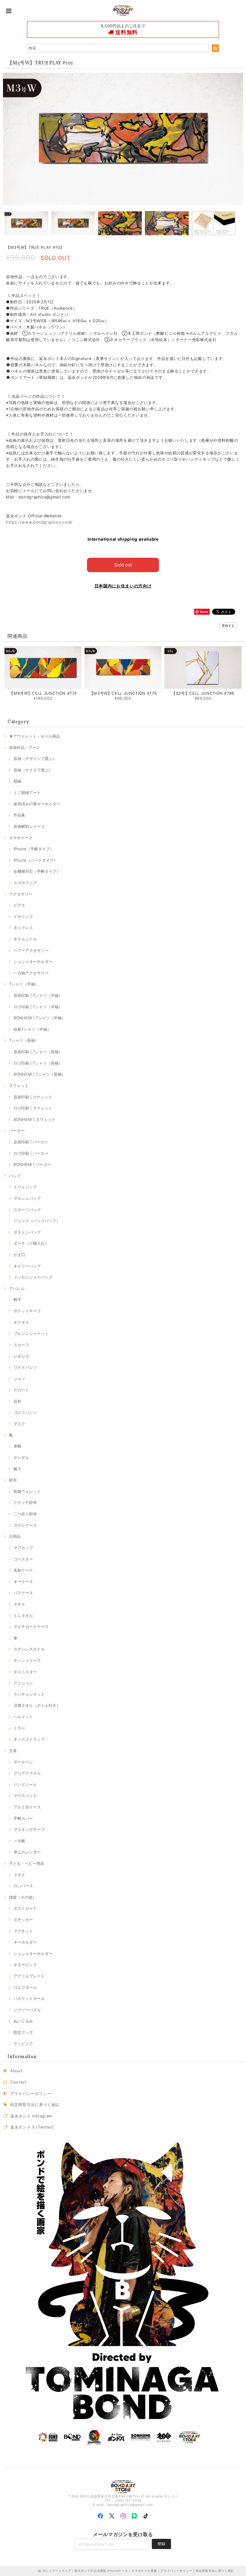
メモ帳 (19, 1841)
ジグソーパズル (27, 2010)
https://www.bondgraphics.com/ (39, 522)
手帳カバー (23, 1818)
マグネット (23, 1931)
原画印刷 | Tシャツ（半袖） (38, 995)
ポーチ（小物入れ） (31, 1243)
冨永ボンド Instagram (31, 2116)
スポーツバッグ (27, 1210)
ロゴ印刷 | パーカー (31, 1153)
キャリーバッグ (27, 1266)
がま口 (19, 1255)
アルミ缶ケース (27, 1807)
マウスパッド (25, 1796)
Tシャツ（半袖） (24, 984)
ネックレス (23, 928)
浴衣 (17, 1401)
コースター (23, 1559)
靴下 (17, 1469)
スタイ (19, 1875)
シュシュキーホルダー (33, 961)
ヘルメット (23, 1717)
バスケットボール (29, 1998)
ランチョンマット (29, 1694)
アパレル (17, 1288)
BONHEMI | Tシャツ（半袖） (39, 1018)
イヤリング (23, 917)
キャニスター (25, 1672)
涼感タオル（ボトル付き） (37, 1705)
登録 (161, 2544)
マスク (19, 1424)
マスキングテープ (29, 1829)
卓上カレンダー (27, 1852)
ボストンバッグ (27, 1232)
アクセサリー (21, 894)
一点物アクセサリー (31, 973)
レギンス (21, 1356)
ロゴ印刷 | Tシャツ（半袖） (38, 1007)
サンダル (21, 1457)
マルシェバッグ (27, 1198)
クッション (23, 1683)
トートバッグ (25, 1187)
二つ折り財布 (25, 1514)
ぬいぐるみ (23, 2021)
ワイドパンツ (25, 1367)
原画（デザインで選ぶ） (35, 759)
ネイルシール (25, 939)
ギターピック (25, 1965)
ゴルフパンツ (25, 1413)
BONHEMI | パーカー (32, 1164)
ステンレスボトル (29, 1649)
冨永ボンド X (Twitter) (32, 2127)
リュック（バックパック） (37, 1221)
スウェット (19, 1086)
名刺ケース (23, 1570)
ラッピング (23, 2044)
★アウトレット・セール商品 (34, 736)
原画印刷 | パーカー (31, 1142)
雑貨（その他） (23, 1897)
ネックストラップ (29, 1739)
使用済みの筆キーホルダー (37, 804)
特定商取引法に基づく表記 (35, 2105)
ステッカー (23, 1920)
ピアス (19, 905)
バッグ (15, 1176)
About (16, 2071)
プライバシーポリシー (31, 2093)
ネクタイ (21, 1322)
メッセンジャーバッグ (33, 1277)
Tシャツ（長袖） (24, 1040)
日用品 (15, 1536)
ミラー (19, 1728)
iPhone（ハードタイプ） (36, 860)
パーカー (17, 1131)
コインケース (25, 1525)
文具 (13, 1751)
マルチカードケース (31, 1627)
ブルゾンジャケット (31, 1333)
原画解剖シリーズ (29, 826)
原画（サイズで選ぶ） (33, 770)
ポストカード (25, 1908)
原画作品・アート (25, 747)
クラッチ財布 (25, 1502)
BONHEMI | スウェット (34, 1119)
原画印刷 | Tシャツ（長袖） (38, 1052)
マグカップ (23, 1548)
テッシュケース (27, 1660)
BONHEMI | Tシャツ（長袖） (39, 1074)
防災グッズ (23, 2032)
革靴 (17, 1446)
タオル (19, 1604)
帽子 (17, 1300)
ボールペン (23, 1762)
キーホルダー (25, 1942)
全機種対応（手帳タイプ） (37, 871)
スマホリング (25, 883)
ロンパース (23, 1886)
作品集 (19, 815)
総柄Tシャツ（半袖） (32, 1029)
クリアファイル (27, 1773)
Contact (18, 2082)
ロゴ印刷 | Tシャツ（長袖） (38, 1063)
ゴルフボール (25, 1987)
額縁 (17, 781)
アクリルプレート (29, 1976)
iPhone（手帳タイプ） (34, 849)
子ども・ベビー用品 (27, 1863)
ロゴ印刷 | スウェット (33, 1108)
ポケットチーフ (27, 1311)
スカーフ (21, 1345)
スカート (21, 1390)
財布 (13, 1480)
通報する (228, 625)
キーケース (23, 1582)
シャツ (19, 1379)
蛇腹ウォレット (27, 1491)
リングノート (25, 1784)
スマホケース (21, 838)
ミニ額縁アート (27, 792)
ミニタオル (23, 1615)
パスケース (23, 1593)
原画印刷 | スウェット (33, 1097)
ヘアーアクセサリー (31, 950)
